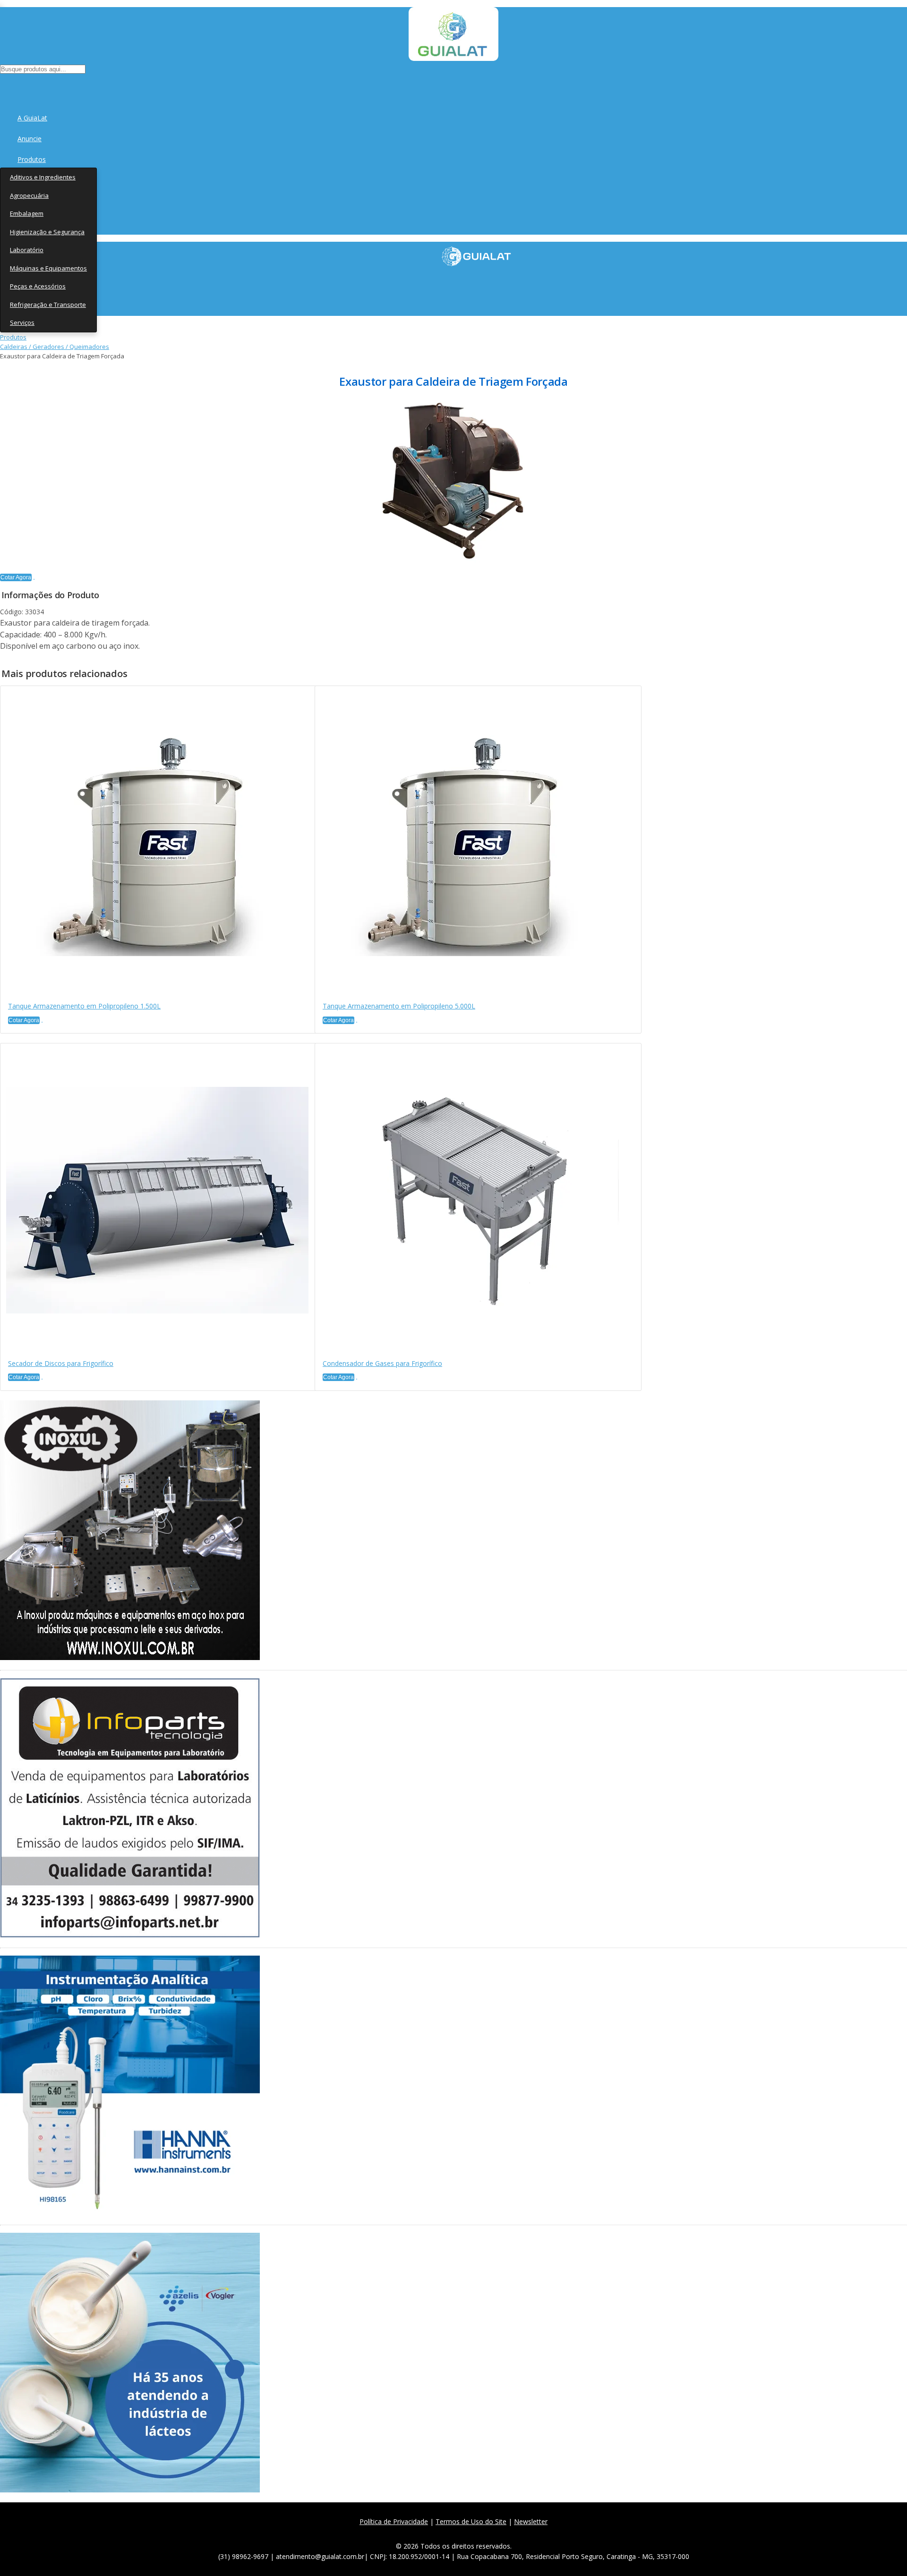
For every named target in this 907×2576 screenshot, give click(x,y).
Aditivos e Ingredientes (43, 177)
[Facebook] (415, 2533)
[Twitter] (436, 2533)
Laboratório (27, 250)
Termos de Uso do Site (471, 2521)
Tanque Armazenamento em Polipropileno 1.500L (84, 1006)
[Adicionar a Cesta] (34, 579)
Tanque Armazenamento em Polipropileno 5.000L (399, 1006)
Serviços (22, 322)
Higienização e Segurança (47, 232)
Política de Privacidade (394, 2521)
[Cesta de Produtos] (2, 85)
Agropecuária (29, 195)
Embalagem (27, 213)
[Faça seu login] (1, 85)
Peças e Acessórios (38, 286)
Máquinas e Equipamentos (48, 268)
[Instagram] (457, 2533)
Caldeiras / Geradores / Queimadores (55, 347)
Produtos (32, 159)
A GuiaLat (32, 118)
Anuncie (30, 139)
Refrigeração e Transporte (48, 305)
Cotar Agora (16, 577)
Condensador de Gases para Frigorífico (382, 1363)
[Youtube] (478, 2533)
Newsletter (531, 2521)
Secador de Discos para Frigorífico (61, 1363)
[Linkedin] (499, 2533)
